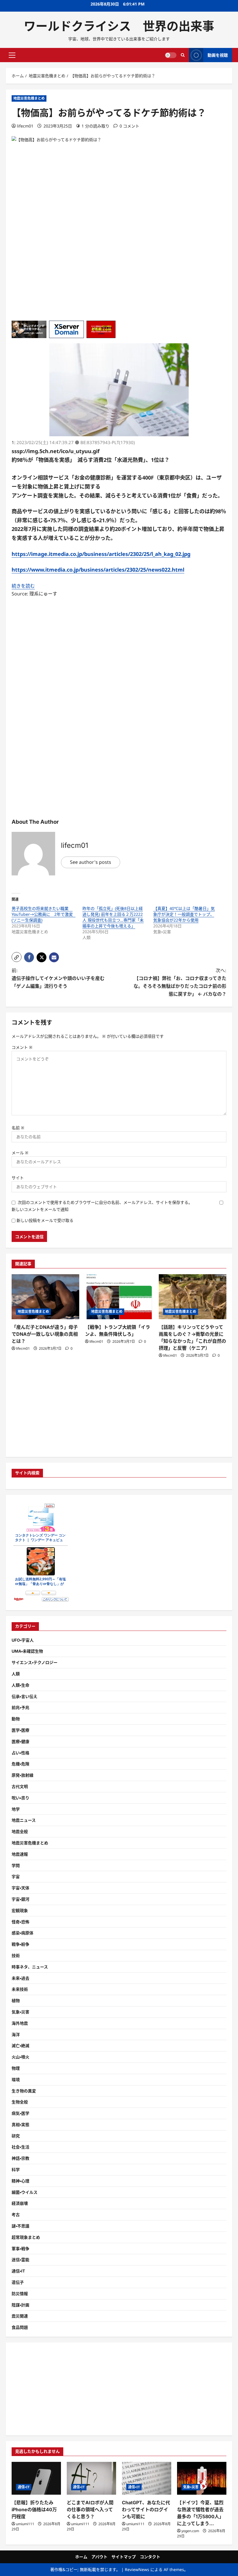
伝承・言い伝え (25, 1696)
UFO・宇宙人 (23, 1640)
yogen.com (190, 2531)
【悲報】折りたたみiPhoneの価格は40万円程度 (34, 2509)
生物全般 (20, 2102)
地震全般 (20, 1831)
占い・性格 (20, 1753)
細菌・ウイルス (25, 2192)
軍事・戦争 (20, 2249)
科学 (16, 2170)
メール (20, 1153)
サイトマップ (124, 2557)
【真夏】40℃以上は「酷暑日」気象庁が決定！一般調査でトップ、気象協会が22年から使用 (184, 914)
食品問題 (20, 2327)
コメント (22, 1047)
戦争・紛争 (20, 1944)
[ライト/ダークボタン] (171, 55)
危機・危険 (20, 1764)
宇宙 (16, 1876)
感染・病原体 (22, 1933)
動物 (16, 1719)
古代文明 (20, 1786)
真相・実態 (20, 2124)
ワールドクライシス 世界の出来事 (119, 26)
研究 (16, 2136)
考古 (16, 2215)
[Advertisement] (119, 280)
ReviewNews (137, 2569)
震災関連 (20, 2316)
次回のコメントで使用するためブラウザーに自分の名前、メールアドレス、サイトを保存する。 (105, 1202)
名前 (18, 1128)
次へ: (180, 982)
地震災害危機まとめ (29, 98)
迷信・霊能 (20, 2260)
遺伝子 (18, 2282)
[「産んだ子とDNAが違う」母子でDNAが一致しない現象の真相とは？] (45, 1297)
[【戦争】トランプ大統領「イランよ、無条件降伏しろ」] (119, 1297)
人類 (16, 1674)
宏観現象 (20, 1910)
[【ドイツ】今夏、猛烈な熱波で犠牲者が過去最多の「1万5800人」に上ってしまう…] (202, 2478)
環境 (16, 2079)
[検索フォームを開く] (183, 55)
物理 (16, 2068)
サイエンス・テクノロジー (35, 1662)
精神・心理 (20, 2181)
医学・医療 (20, 1730)
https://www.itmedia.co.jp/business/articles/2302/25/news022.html (98, 570)
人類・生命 (20, 1685)
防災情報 (20, 2294)
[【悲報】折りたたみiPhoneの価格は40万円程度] (36, 2478)
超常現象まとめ (26, 2237)
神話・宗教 (20, 2158)
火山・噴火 (20, 2057)
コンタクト (150, 2557)
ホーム (81, 2557)
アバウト (99, 2557)
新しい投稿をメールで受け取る (45, 1220)
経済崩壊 (20, 2203)
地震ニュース (24, 1820)
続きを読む (23, 586)
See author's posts (91, 862)
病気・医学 (20, 2113)
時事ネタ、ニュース (30, 1967)
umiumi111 (25, 2524)
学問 (16, 1865)
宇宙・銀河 (20, 1899)
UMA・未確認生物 (27, 1651)
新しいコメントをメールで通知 (40, 1209)
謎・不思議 (20, 2226)
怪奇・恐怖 (20, 1922)
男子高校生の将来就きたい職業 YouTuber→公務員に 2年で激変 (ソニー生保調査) (44, 914)
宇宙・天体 (20, 1888)
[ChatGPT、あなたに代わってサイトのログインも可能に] (147, 2478)
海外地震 (20, 2023)
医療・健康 (20, 1741)
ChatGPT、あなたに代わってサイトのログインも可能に (146, 2509)
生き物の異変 (24, 2091)
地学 (16, 1809)
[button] (12, 55)
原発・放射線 (22, 1775)
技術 (16, 1955)
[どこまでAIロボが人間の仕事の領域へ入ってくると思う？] (91, 2478)
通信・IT (18, 2271)
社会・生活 (20, 2147)
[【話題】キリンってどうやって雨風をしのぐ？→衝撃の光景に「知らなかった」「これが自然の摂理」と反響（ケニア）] (193, 1297)
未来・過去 (20, 1978)
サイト (18, 1178)
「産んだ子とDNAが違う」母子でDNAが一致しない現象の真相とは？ (45, 1334)
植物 (16, 2000)
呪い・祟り (20, 1798)
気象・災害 (20, 2012)
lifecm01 (25, 126)
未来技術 (20, 1989)
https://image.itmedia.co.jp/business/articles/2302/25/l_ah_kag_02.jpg (101, 554)
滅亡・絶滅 (20, 2045)
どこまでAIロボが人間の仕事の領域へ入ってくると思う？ (90, 2509)
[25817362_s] (119, 435)
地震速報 (20, 1854)
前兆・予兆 (20, 1707)
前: (58, 978)
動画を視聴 (218, 55)
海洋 (16, 2034)
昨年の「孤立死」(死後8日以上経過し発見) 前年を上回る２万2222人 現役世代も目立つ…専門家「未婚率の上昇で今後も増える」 (113, 917)
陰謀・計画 (20, 2305)
